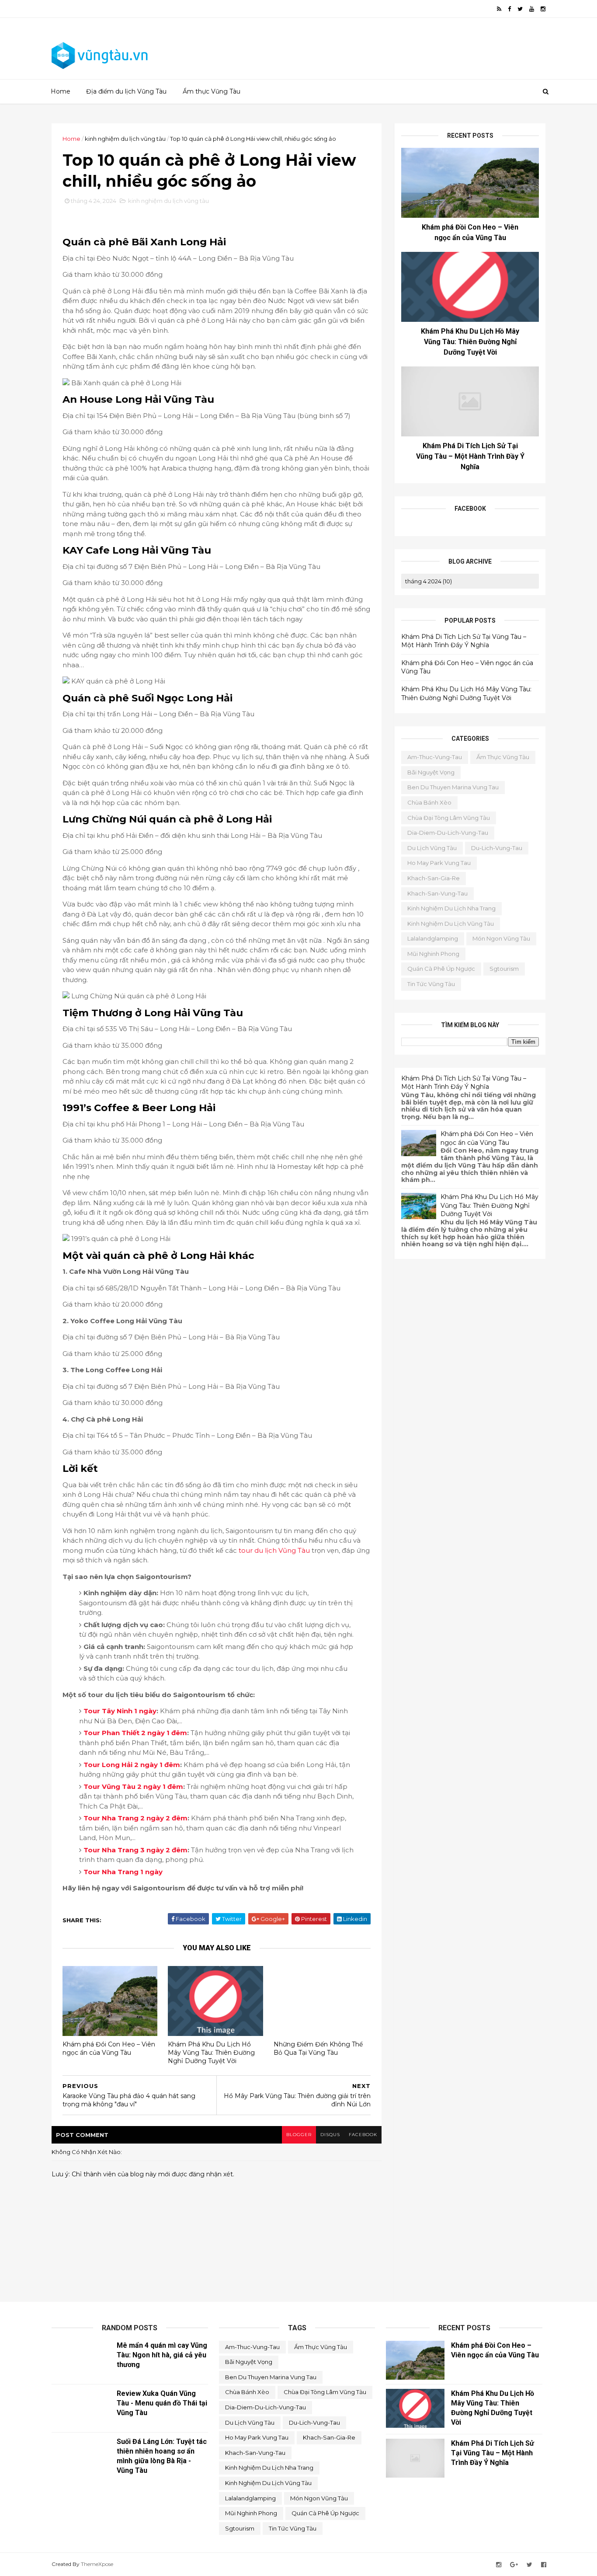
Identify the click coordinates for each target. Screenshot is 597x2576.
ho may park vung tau (439, 863)
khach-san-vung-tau (437, 893)
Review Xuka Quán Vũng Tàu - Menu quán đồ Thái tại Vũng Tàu (162, 2403)
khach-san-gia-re (434, 878)
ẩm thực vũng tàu (503, 757)
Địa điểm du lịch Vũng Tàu (126, 91)
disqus (330, 2135)
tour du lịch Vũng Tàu (274, 1550)
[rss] (499, 9)
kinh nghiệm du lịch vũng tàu (125, 139)
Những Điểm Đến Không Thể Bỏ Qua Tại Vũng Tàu (318, 2048)
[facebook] (509, 9)
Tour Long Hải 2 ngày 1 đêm (132, 1765)
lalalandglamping (433, 938)
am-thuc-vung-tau (435, 757)
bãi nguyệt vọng (431, 772)
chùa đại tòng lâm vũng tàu (449, 818)
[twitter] (520, 9)
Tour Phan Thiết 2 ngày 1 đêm (135, 1733)
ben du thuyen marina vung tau (453, 787)
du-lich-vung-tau (497, 848)
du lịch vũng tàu (432, 848)
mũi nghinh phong (433, 954)
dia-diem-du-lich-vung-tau (448, 833)
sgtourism (504, 969)
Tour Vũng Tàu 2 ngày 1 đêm (133, 1786)
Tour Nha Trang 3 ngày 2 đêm (135, 1850)
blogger (299, 2135)
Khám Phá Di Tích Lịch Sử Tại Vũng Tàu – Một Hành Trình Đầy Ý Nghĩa (470, 456)
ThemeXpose (97, 2564)
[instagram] (543, 9)
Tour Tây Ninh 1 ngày (120, 1711)
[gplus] (514, 2565)
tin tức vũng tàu (431, 984)
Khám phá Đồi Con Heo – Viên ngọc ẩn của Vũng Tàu (109, 2048)
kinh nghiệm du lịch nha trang (451, 908)
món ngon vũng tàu (501, 938)
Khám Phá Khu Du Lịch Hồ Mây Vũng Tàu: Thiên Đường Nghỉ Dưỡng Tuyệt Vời (211, 2052)
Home (61, 91)
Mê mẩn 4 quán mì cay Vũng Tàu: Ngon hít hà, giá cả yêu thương (162, 2355)
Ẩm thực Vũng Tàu (212, 91)
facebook (363, 2135)
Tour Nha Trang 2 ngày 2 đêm (135, 1818)
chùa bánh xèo (429, 802)
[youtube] (532, 9)
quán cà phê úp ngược (441, 969)
